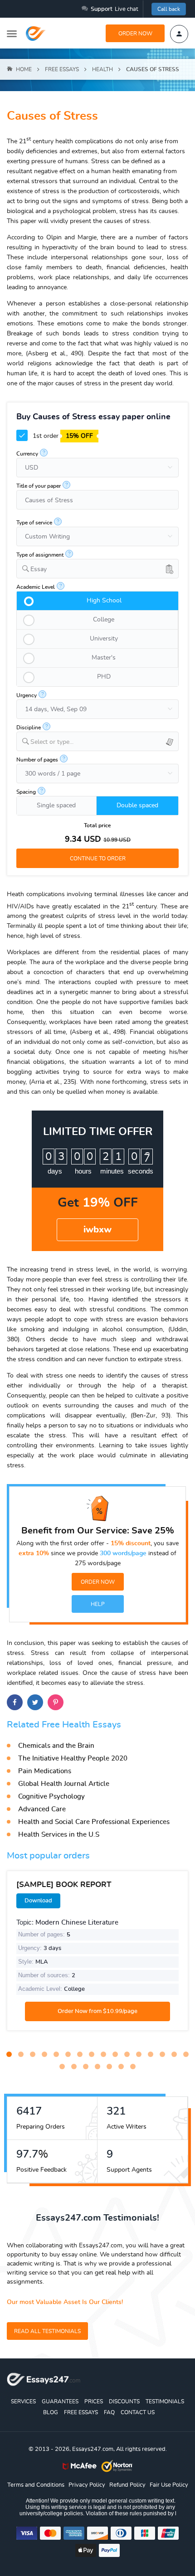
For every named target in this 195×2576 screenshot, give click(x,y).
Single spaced (56, 805)
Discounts (124, 2401)
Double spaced (137, 805)
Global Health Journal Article (64, 1784)
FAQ (109, 2412)
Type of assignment (40, 555)
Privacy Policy (87, 2485)
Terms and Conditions (36, 2485)
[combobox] (97, 569)
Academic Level (36, 587)
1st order (62, 436)
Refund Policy (127, 2485)
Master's (104, 658)
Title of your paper (39, 486)
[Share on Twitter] (35, 1702)
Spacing (26, 792)
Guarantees (60, 2401)
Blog (51, 2412)
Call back (169, 9)
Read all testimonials (47, 2331)
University (104, 639)
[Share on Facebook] (15, 1702)
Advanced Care (42, 1809)
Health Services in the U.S (59, 1835)
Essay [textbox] (39, 569)
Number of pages (37, 760)
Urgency (27, 695)
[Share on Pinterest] (56, 1702)
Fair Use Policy (169, 2485)
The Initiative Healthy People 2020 (73, 1759)
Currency (27, 454)
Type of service (34, 523)
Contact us (138, 2412)
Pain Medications (45, 1771)
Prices (94, 2401)
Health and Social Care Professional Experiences (94, 1822)
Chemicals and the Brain (56, 1746)
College (104, 620)
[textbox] (104, 742)
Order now (135, 34)
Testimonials (165, 2401)
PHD (104, 677)
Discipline (29, 728)
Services (23, 2401)
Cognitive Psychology (51, 1797)
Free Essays (81, 2412)
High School (104, 601)
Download (38, 1901)
